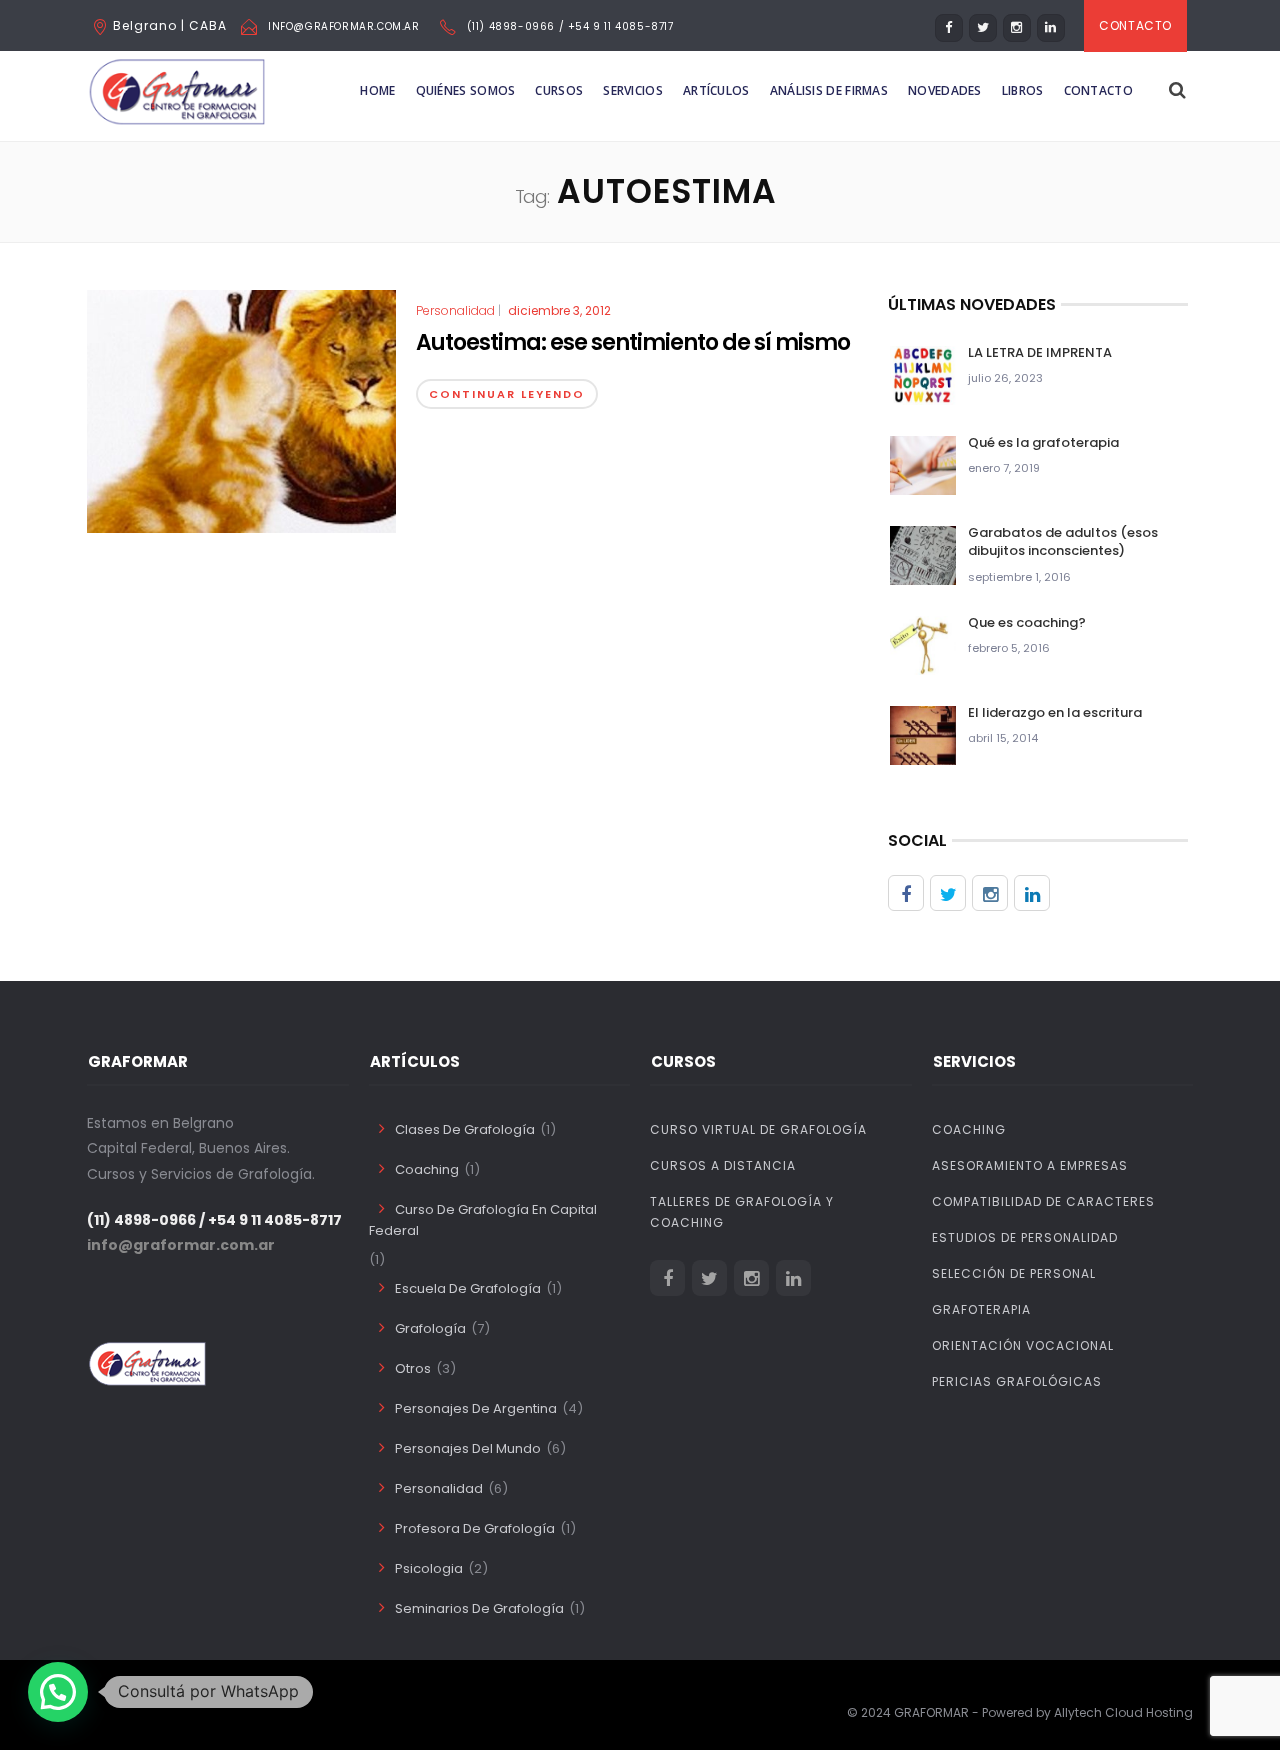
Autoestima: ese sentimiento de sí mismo (633, 342)
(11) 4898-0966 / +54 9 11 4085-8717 (570, 26)
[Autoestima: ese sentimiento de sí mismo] (241, 411)
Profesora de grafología (475, 1528)
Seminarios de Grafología (479, 1608)
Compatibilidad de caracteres (1043, 1201)
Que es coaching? (1027, 622)
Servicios (633, 90)
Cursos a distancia (723, 1165)
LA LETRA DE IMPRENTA (1040, 352)
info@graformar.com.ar (344, 26)
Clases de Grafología (465, 1129)
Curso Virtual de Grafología (758, 1129)
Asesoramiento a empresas (1030, 1165)
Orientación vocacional (1023, 1345)
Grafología (430, 1328)
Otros (413, 1368)
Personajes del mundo (468, 1448)
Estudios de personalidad (1025, 1237)
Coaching (427, 1169)
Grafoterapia (981, 1309)
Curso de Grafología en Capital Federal (483, 1220)
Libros (1023, 90)
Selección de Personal (1014, 1273)
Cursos (559, 90)
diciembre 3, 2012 (559, 310)
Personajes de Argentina (476, 1408)
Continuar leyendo (507, 394)
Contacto (1098, 90)
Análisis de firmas (829, 90)
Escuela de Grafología (468, 1288)
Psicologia (429, 1568)
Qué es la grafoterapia (1043, 442)
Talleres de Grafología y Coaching (742, 1212)
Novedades (945, 90)
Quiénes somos (466, 90)
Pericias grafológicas (1017, 1381)
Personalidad (455, 311)
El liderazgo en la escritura (1055, 712)
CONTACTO (1135, 25)
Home (377, 90)
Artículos (716, 90)
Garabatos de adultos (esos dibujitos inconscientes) (1063, 541)
